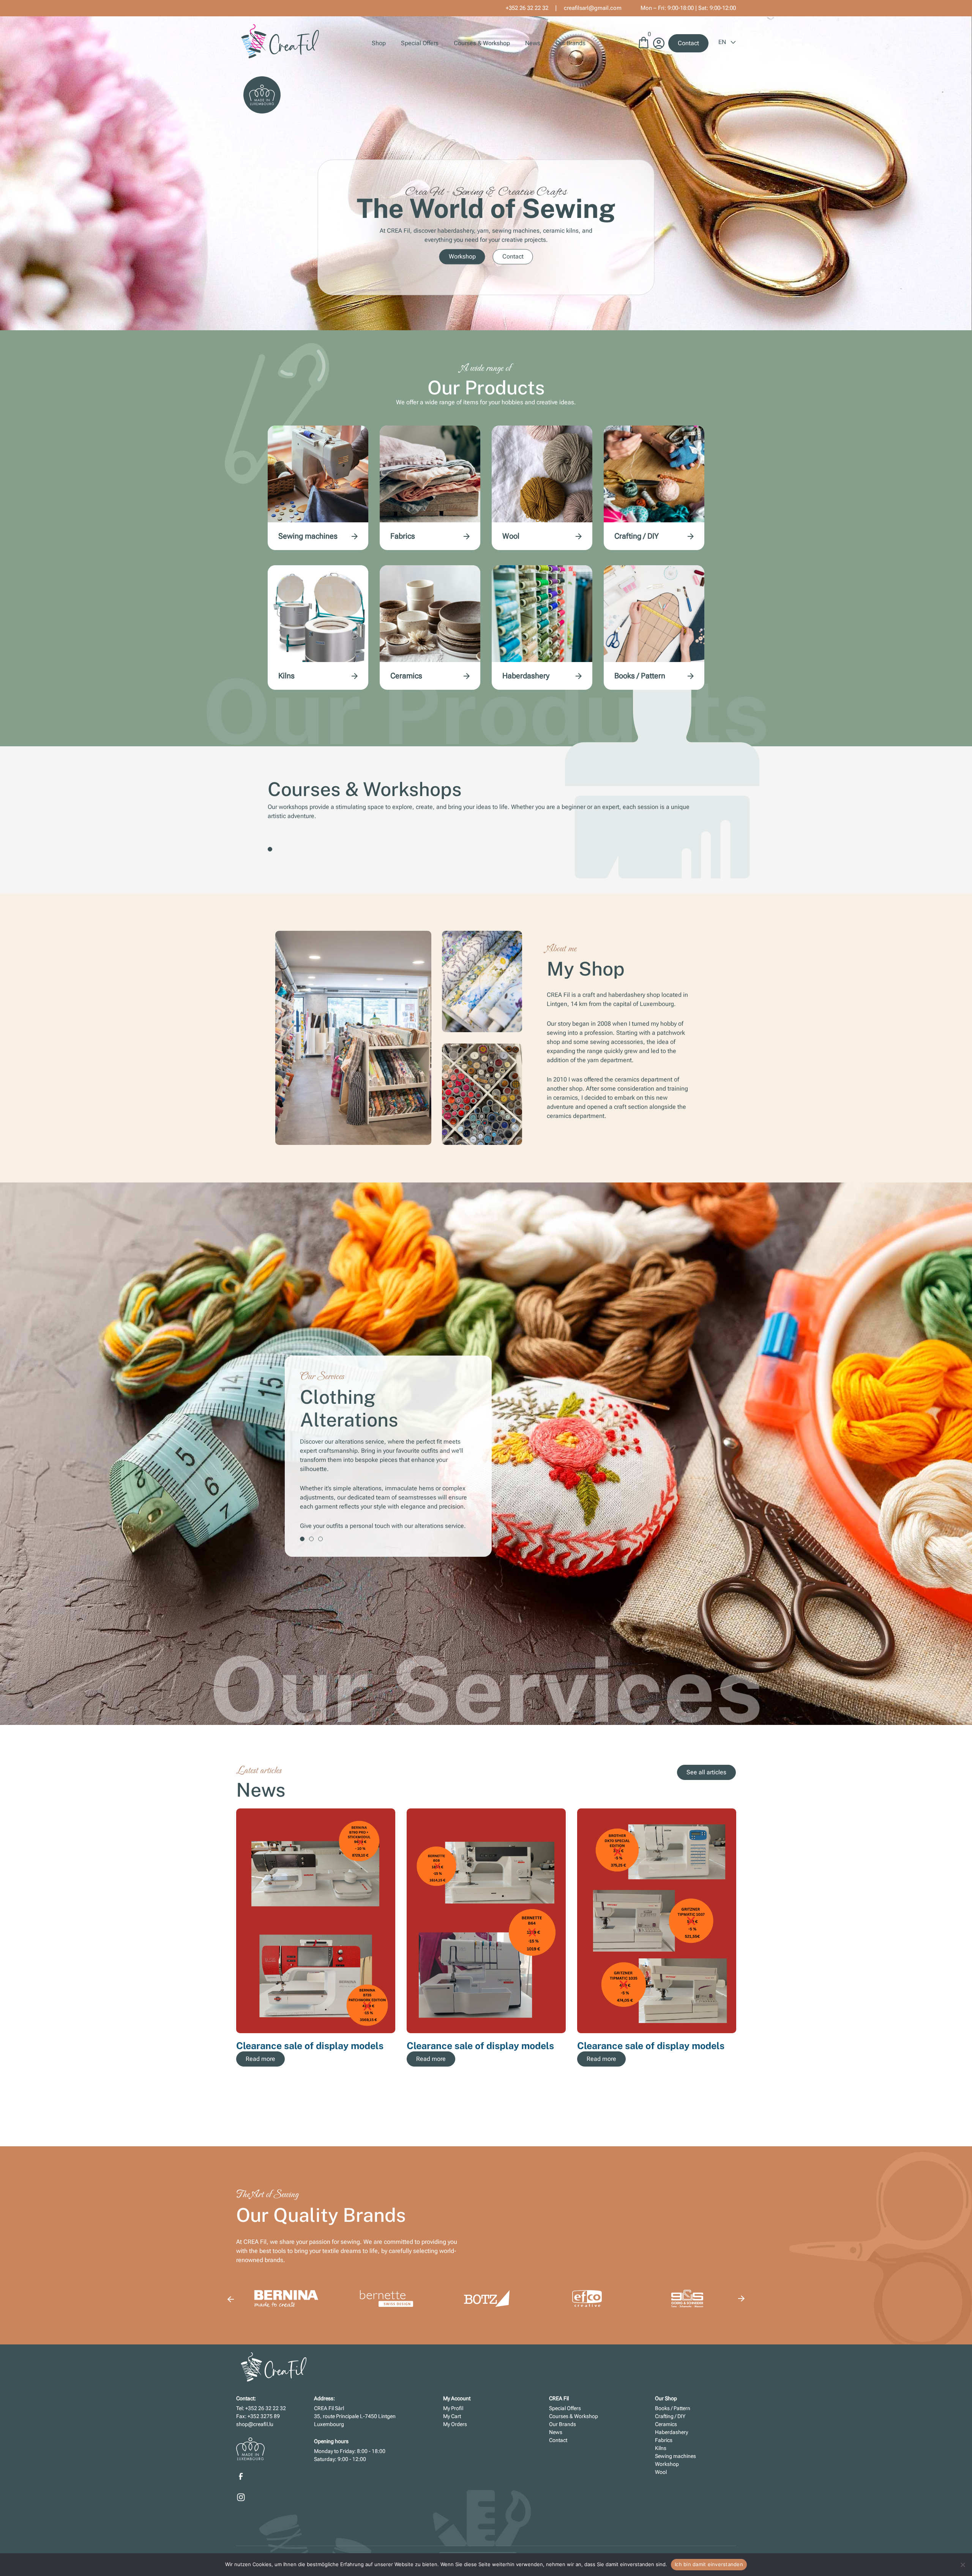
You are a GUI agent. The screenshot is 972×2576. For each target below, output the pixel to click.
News (533, 43)
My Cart (452, 2416)
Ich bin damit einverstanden (709, 2564)
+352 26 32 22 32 (527, 8)
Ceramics (406, 676)
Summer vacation (616, 2046)
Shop (379, 43)
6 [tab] (661, 2109)
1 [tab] (270, 849)
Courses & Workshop (482, 43)
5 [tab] (652, 2109)
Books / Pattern (640, 676)
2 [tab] (311, 1502)
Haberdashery (526, 676)
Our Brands (570, 43)
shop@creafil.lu (255, 2424)
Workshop (462, 256)
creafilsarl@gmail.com (593, 8)
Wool (511, 536)
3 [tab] (320, 1502)
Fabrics (403, 536)
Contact (688, 43)
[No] (963, 2565)
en (723, 42)
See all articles (706, 1772)
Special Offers (420, 43)
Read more (260, 2059)
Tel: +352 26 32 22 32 (261, 2408)
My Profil (453, 2408)
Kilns (286, 676)
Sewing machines (308, 536)
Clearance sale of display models (310, 2046)
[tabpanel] (486, 1458)
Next (742, 1948)
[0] (644, 46)
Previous (230, 2299)
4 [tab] (642, 2109)
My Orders (455, 2424)
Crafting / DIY (637, 536)
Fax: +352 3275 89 (258, 2416)
